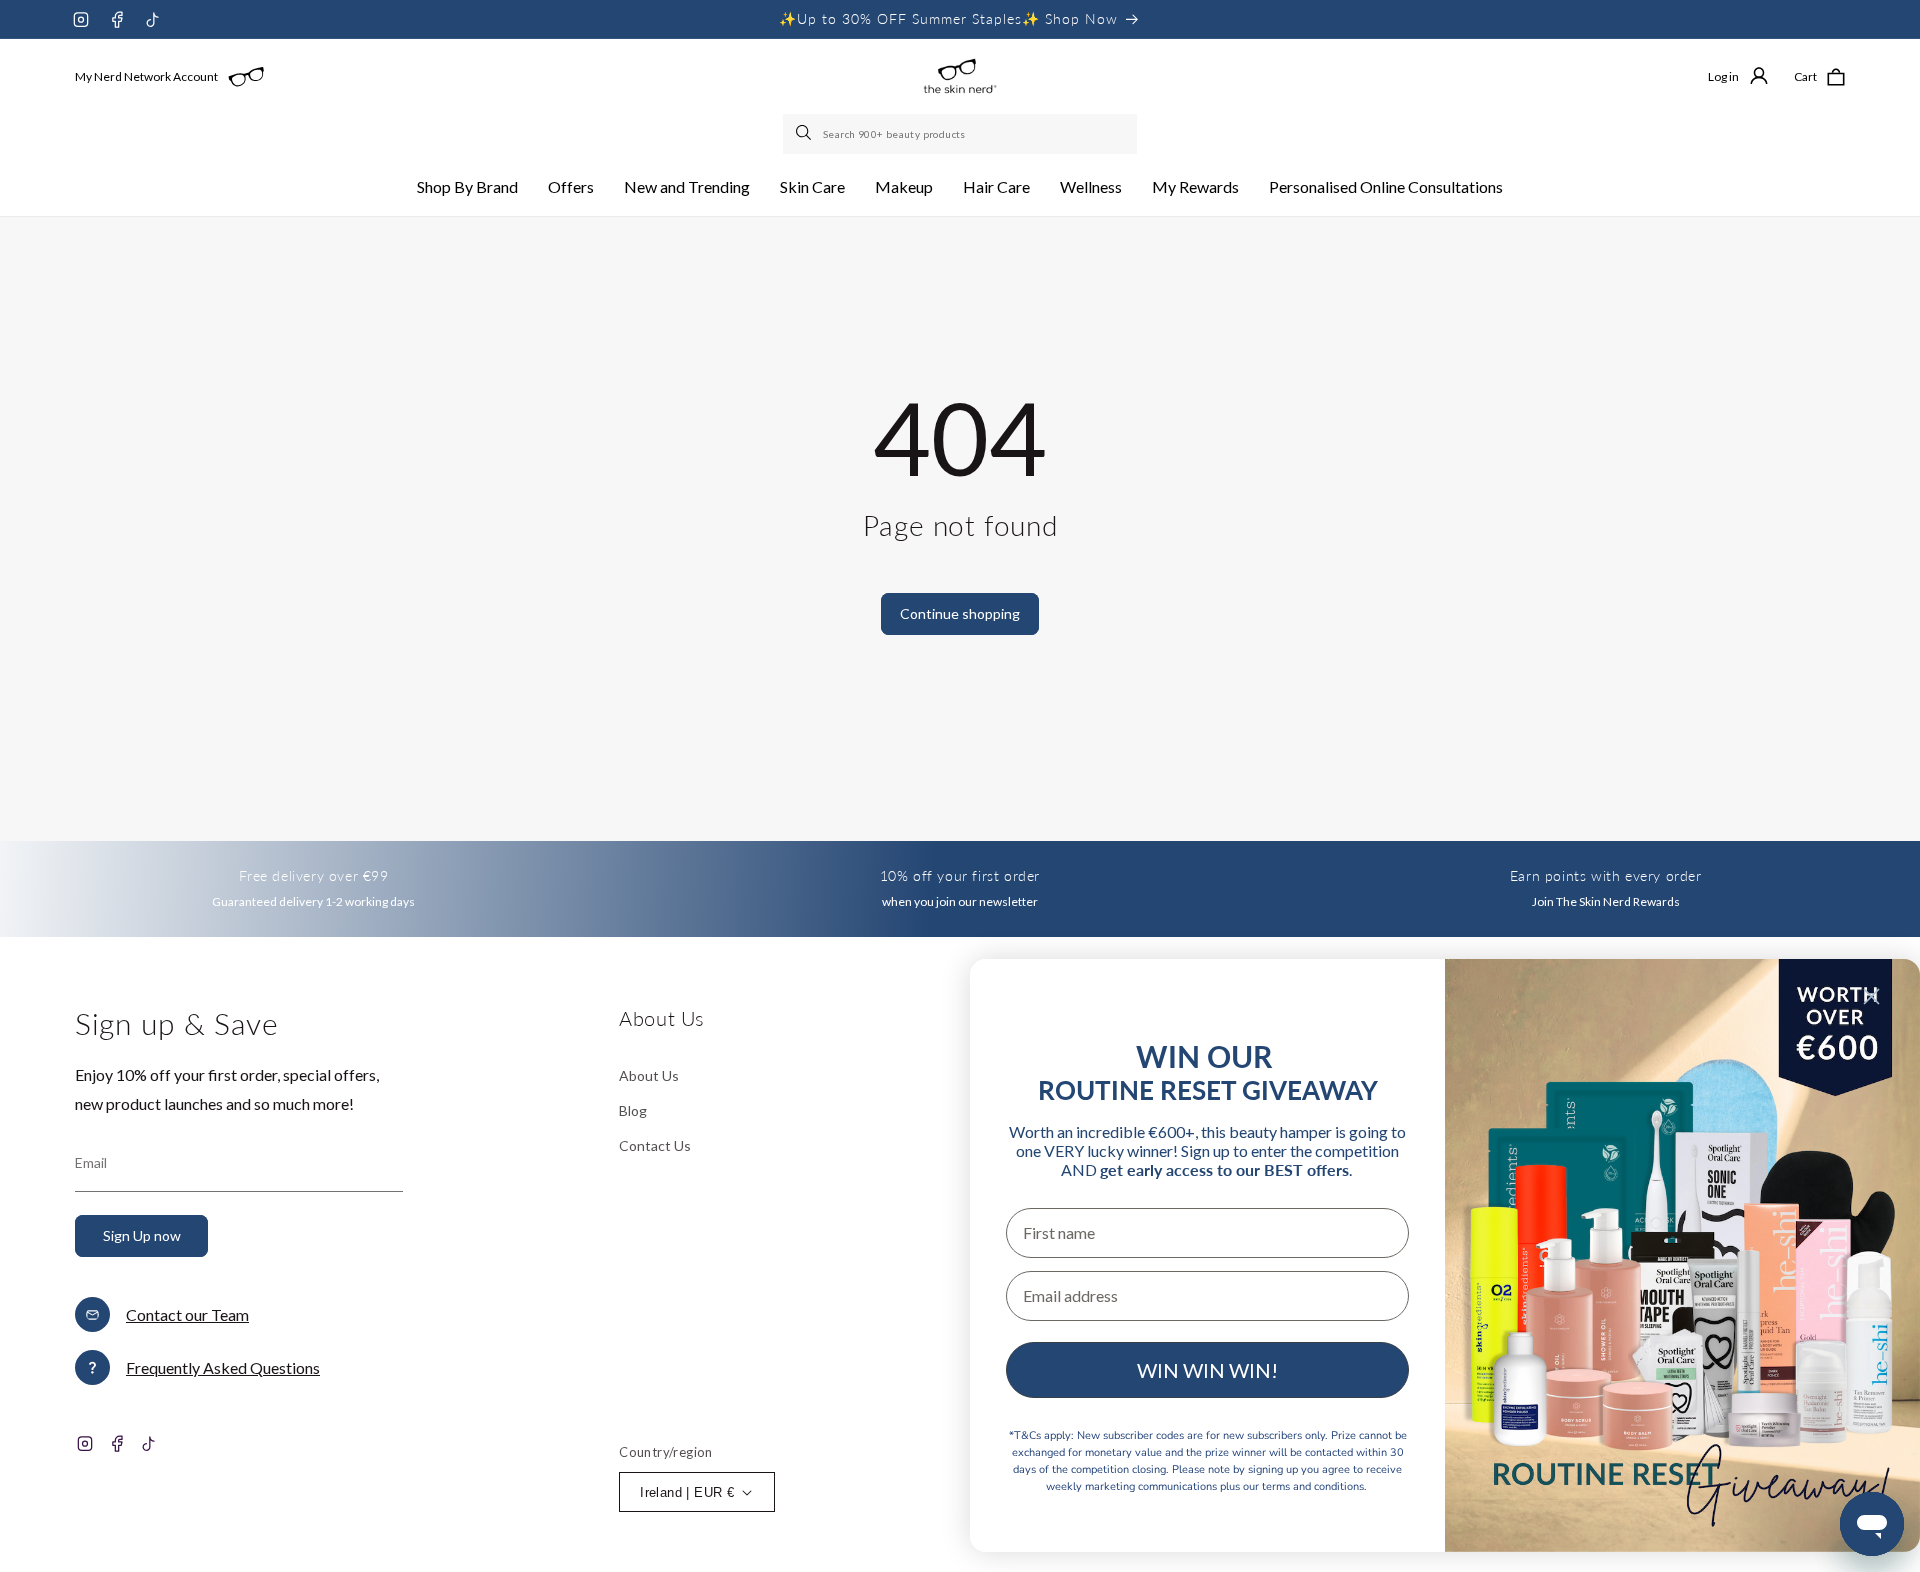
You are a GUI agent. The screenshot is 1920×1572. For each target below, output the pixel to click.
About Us (649, 1075)
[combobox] (960, 134)
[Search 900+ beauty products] (805, 134)
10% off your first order (960, 875)
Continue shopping (960, 613)
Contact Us (655, 1145)
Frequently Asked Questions (223, 1367)
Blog (633, 1110)
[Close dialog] (1871, 996)
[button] (467, 187)
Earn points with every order (1606, 875)
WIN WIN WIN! (1207, 1370)
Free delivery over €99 (313, 875)
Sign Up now (142, 1235)
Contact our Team (187, 1314)
